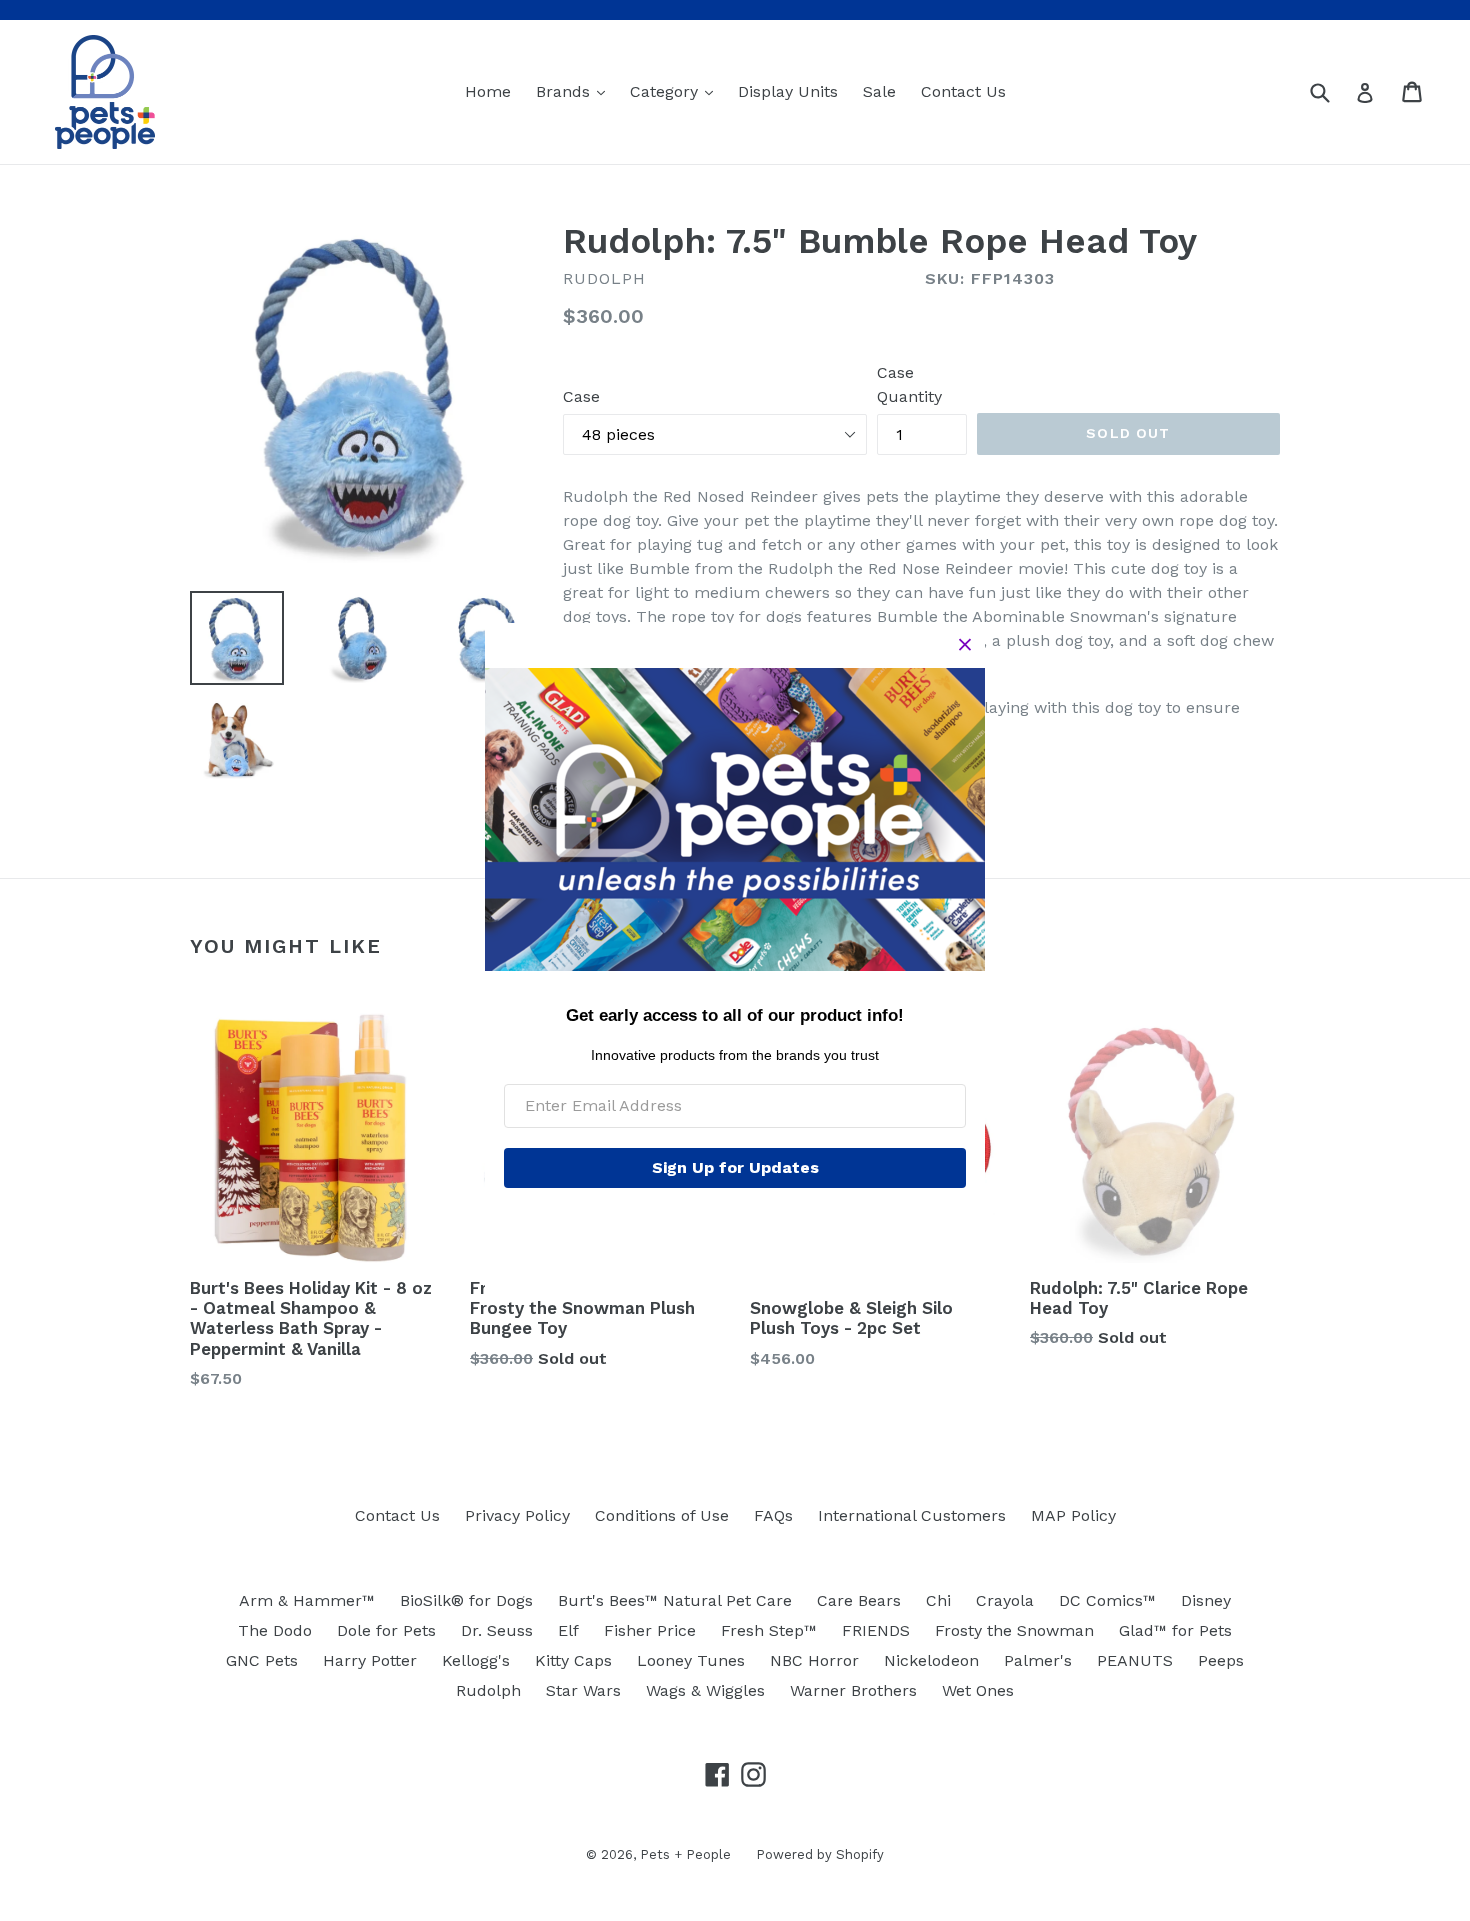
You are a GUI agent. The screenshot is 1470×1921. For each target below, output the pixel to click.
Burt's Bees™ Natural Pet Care (675, 1600)
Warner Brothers (853, 1690)
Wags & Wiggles (705, 1690)
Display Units (788, 91)
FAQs (773, 1515)
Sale (879, 91)
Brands (575, 91)
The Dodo (275, 1630)
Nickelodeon (931, 1660)
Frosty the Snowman (1014, 1630)
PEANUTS (1135, 1660)
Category (676, 91)
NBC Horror (814, 1660)
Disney (1206, 1600)
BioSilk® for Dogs (466, 1600)
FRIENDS (876, 1630)
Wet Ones (978, 1690)
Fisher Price (650, 1630)
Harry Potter (370, 1660)
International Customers (912, 1515)
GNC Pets (262, 1660)
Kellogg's (476, 1660)
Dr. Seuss (497, 1630)
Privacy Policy (517, 1515)
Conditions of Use (662, 1515)
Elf (568, 1630)
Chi (938, 1600)
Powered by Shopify (820, 1854)
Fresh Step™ (769, 1630)
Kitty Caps (573, 1660)
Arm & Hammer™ (307, 1600)
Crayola (1005, 1600)
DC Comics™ (1107, 1600)
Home (488, 91)
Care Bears (859, 1600)
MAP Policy (1073, 1515)
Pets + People (685, 1854)
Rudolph (488, 1690)
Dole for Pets (386, 1630)
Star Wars (583, 1690)
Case (581, 396)
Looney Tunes (691, 1660)
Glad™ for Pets (1175, 1630)
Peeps (1221, 1660)
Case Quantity (909, 384)
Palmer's (1038, 1660)
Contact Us (963, 91)
